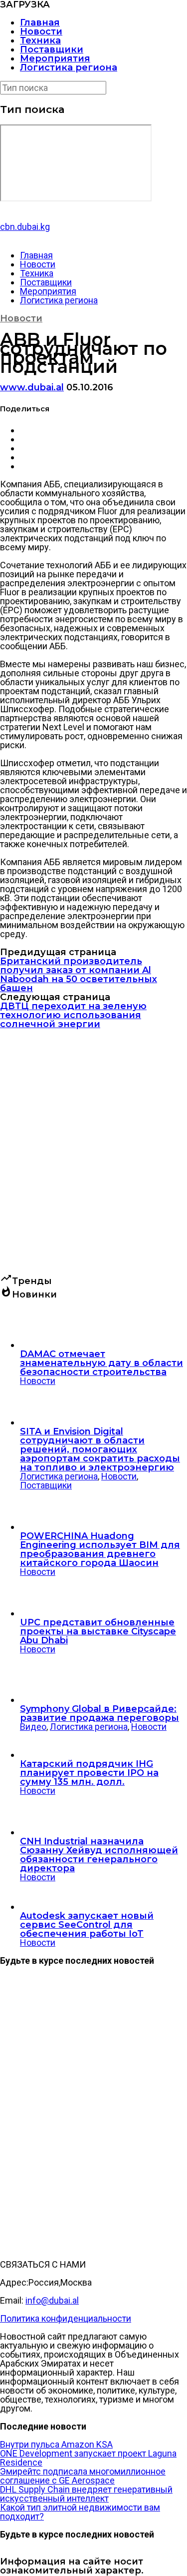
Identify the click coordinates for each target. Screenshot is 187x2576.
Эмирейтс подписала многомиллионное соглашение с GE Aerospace (83, 2476)
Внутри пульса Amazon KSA (56, 2444)
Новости (41, 31)
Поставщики (52, 49)
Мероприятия (55, 58)
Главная (40, 22)
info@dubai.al (52, 2300)
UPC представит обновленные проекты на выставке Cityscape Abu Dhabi (98, 1631)
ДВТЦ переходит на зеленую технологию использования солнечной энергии (73, 1015)
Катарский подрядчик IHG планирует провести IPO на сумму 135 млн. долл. (89, 1773)
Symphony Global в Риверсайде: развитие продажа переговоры (99, 1713)
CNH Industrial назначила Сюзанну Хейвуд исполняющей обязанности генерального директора (99, 1855)
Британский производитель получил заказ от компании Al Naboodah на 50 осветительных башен (79, 975)
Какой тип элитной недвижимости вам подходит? (80, 2512)
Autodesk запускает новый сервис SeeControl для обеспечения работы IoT (87, 1925)
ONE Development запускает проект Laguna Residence (88, 2458)
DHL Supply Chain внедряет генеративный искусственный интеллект (86, 2494)
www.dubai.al (32, 387)
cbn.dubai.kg (25, 227)
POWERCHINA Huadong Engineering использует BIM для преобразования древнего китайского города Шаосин (100, 1549)
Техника (40, 40)
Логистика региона (69, 67)
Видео (33, 1727)
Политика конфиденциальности (66, 2318)
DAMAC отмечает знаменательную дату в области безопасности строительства (101, 1363)
